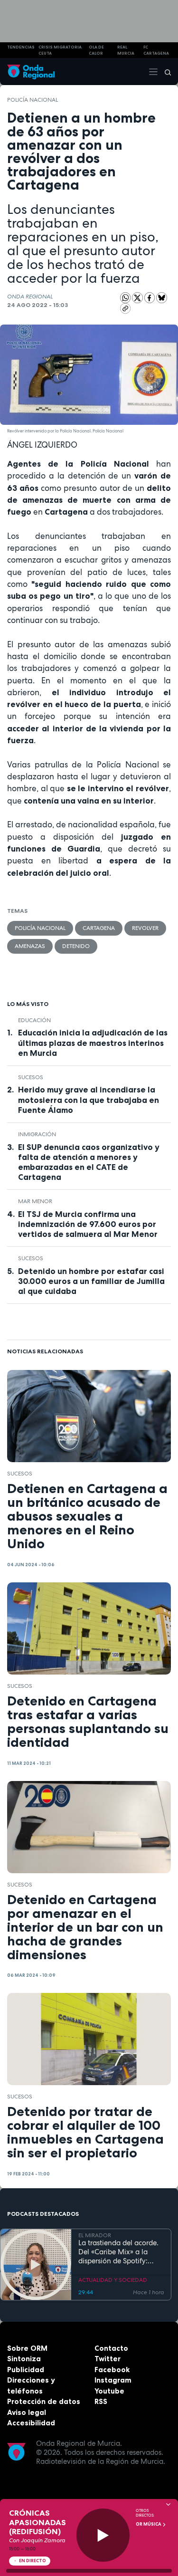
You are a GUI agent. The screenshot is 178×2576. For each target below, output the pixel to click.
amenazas (30, 946)
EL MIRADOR (95, 2235)
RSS (101, 2401)
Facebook (112, 2370)
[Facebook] (150, 297)
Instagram (113, 2380)
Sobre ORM (27, 2348)
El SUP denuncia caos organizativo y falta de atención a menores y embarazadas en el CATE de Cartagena (89, 1162)
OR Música (149, 2524)
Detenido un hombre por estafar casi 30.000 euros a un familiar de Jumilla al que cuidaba (91, 1281)
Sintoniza (24, 2359)
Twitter (108, 2359)
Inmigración (37, 1134)
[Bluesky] (162, 297)
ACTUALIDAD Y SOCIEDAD (113, 2280)
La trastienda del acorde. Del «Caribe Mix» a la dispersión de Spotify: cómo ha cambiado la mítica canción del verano (120, 2252)
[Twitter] (138, 297)
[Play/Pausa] (103, 2535)
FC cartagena (156, 50)
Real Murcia (126, 50)
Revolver (145, 928)
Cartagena (99, 928)
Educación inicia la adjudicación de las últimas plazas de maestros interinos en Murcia (93, 1043)
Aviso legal (27, 2412)
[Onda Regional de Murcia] (31, 72)
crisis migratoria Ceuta (60, 50)
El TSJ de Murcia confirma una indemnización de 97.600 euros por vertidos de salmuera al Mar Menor (88, 1224)
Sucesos (31, 1077)
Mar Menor (35, 1201)
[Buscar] (165, 72)
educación (34, 1020)
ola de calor (96, 50)
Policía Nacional (33, 100)
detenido (76, 946)
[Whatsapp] (126, 298)
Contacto (111, 2348)
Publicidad (26, 2370)
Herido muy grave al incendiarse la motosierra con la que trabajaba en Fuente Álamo (89, 1100)
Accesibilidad (31, 2423)
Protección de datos (44, 2401)
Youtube (109, 2391)
